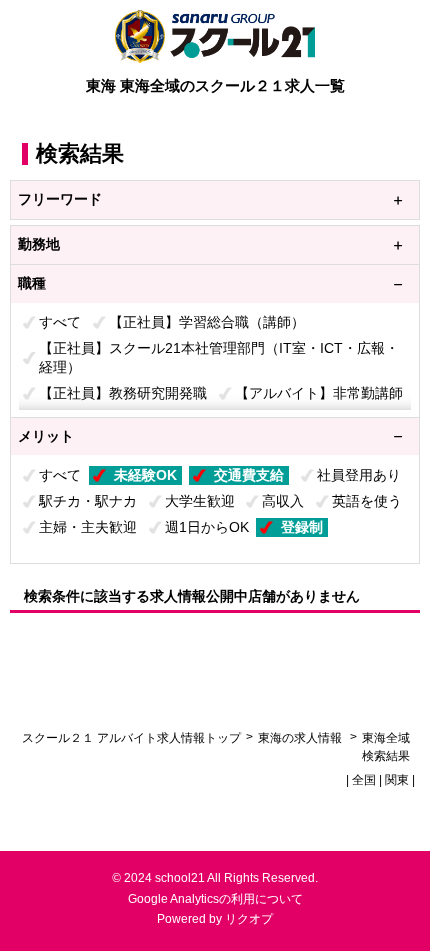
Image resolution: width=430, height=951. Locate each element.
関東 (397, 780)
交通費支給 (249, 475)
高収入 (283, 501)
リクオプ (249, 919)
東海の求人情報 (301, 738)
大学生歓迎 (200, 501)
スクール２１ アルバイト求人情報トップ (131, 738)
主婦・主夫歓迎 (88, 527)
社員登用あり (359, 475)
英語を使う (367, 501)
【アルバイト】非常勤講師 (319, 393)
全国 (364, 780)
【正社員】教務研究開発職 (123, 393)
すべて (60, 322)
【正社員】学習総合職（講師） (207, 322)
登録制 (302, 527)
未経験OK (145, 475)
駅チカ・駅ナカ (88, 501)
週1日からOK (207, 527)
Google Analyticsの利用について (215, 899)
